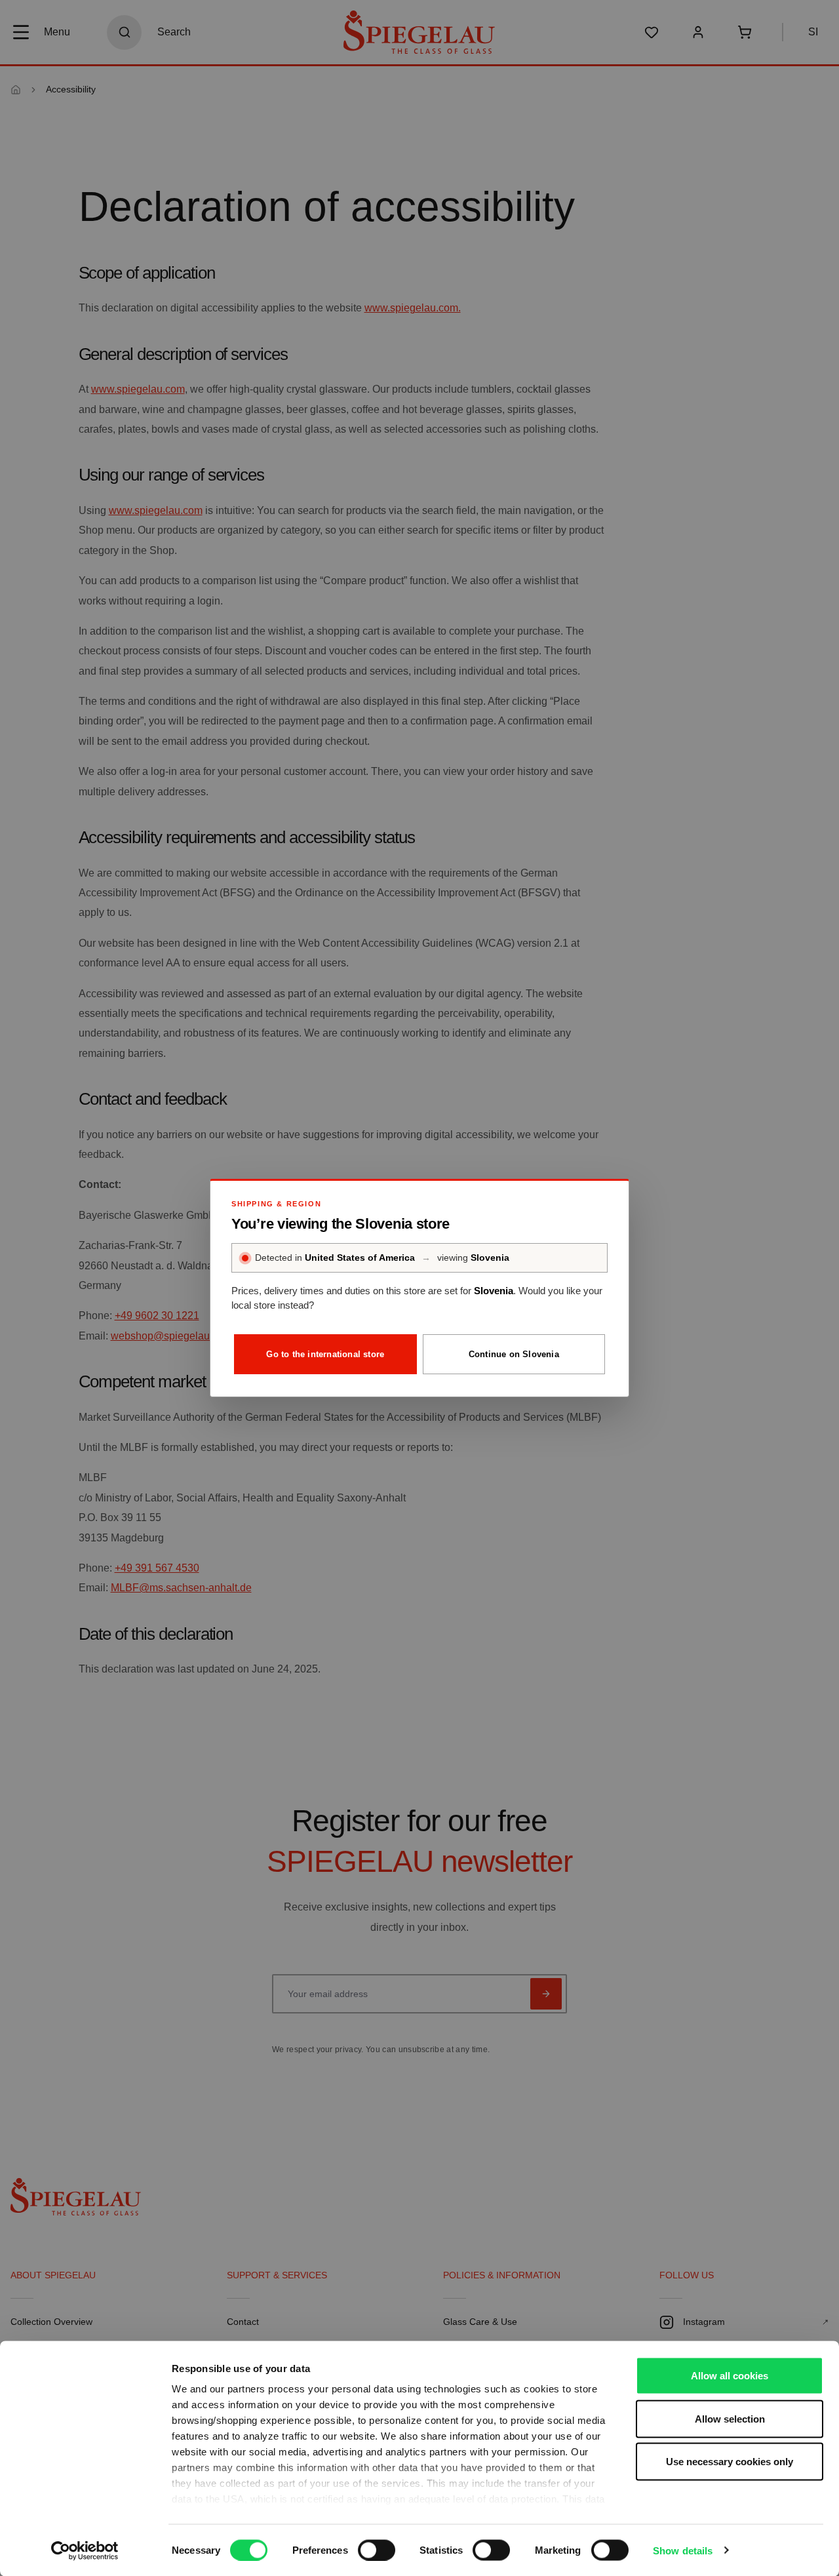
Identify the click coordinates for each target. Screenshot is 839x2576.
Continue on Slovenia (514, 1354)
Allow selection (730, 2418)
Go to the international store (325, 1354)
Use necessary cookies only (730, 2462)
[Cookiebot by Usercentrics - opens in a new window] (85, 2550)
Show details (683, 2550)
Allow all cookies (730, 2376)
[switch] (377, 2550)
